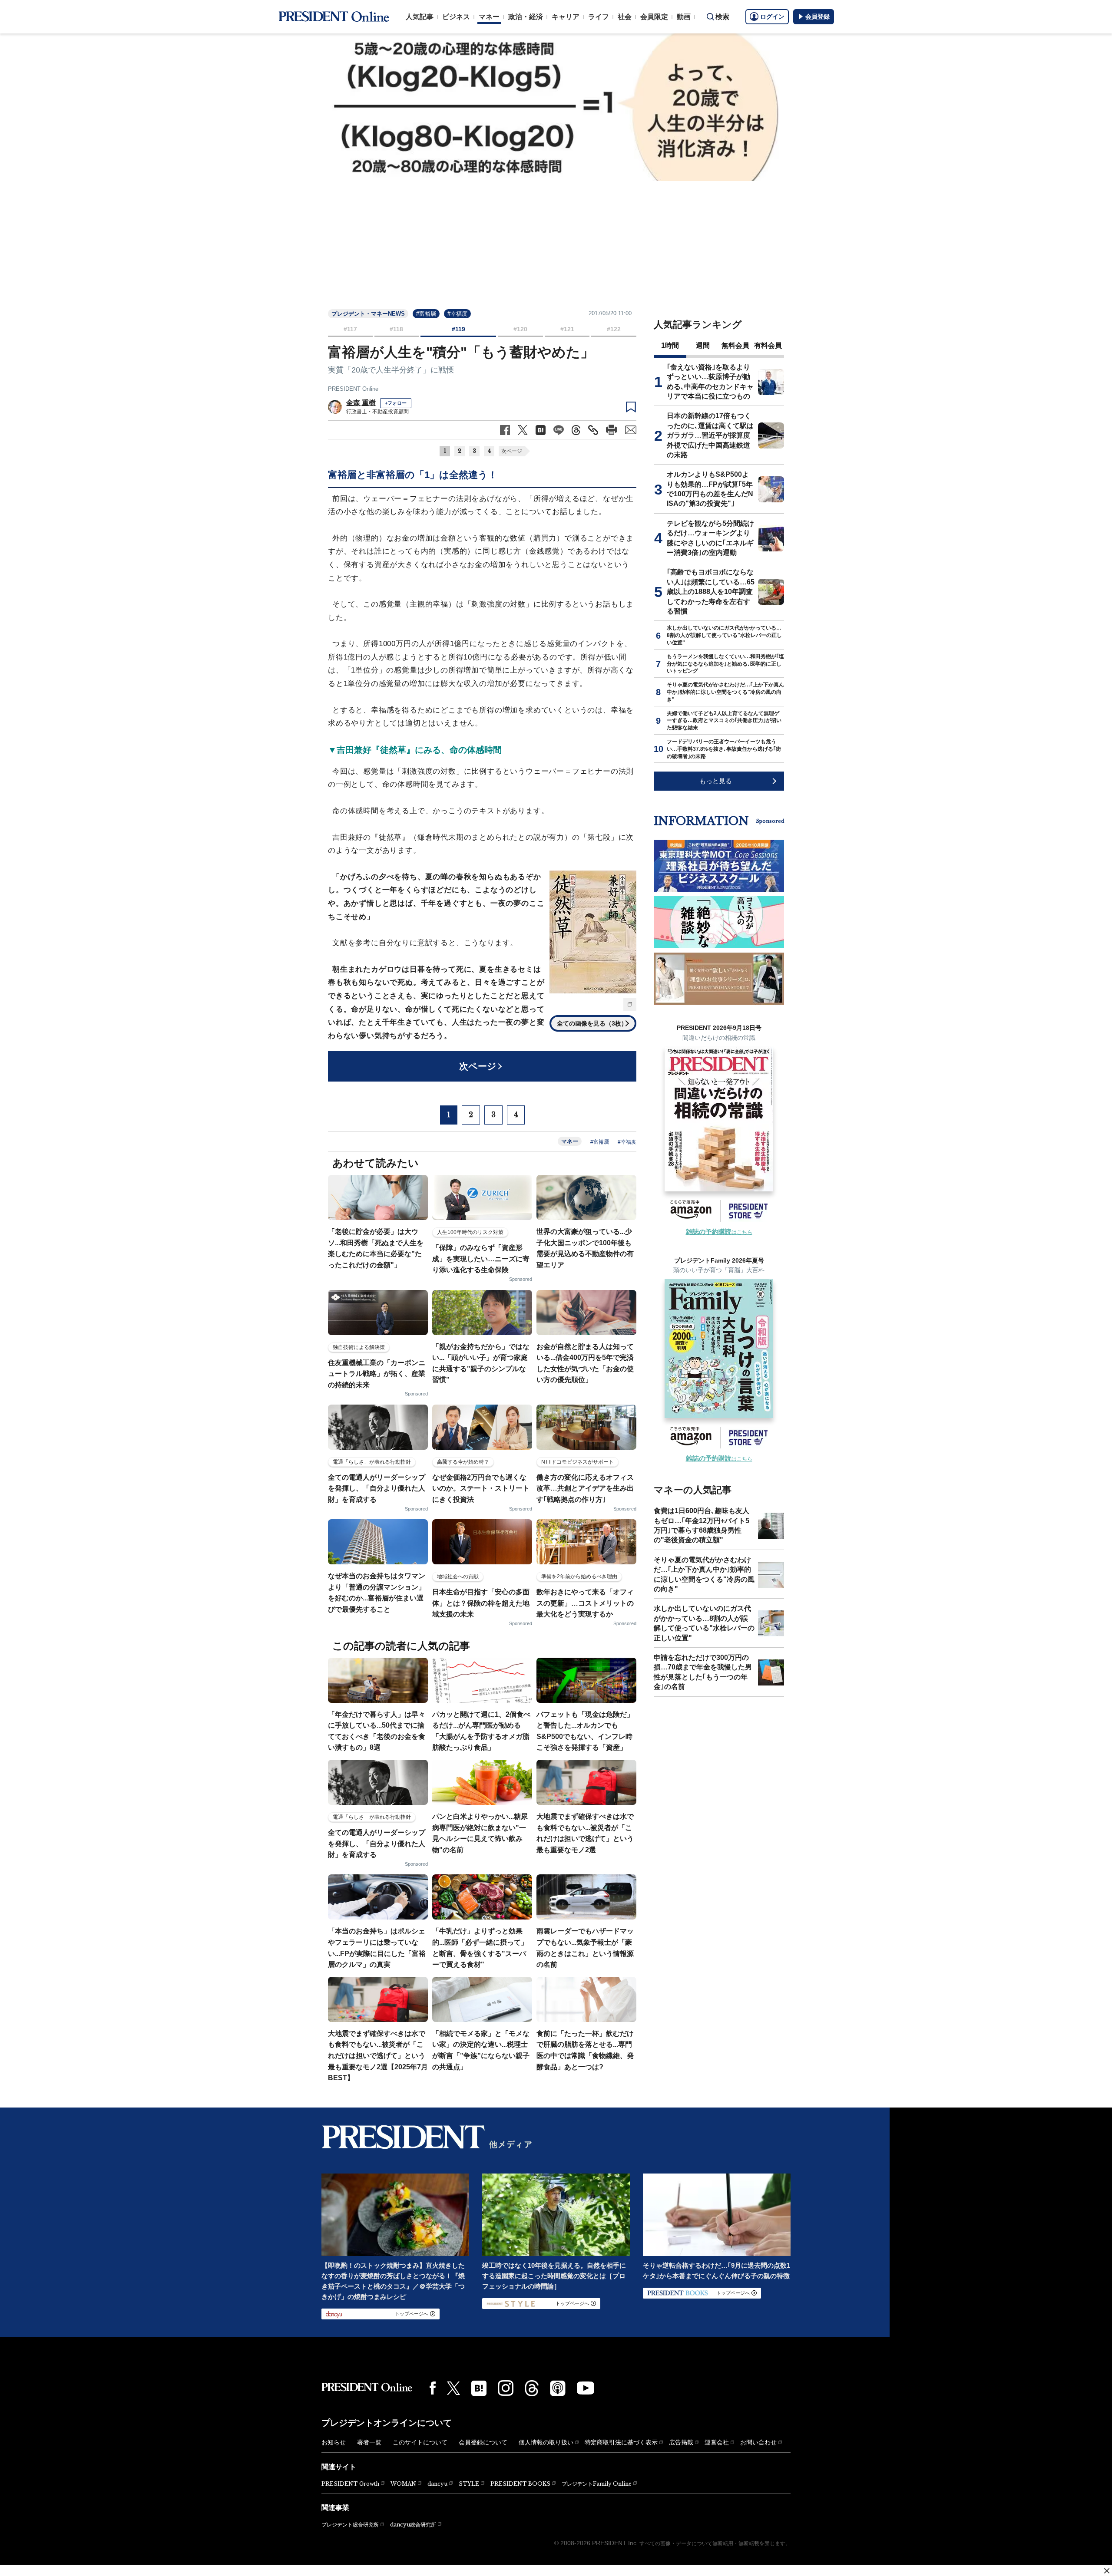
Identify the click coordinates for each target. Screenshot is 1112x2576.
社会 (625, 17)
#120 (520, 329)
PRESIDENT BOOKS (520, 2484)
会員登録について (483, 2442)
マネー (489, 17)
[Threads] (532, 2388)
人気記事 (420, 17)
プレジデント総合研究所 (350, 2525)
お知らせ (334, 2442)
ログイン (772, 16)
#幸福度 (457, 314)
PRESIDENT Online (353, 389)
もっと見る (716, 781)
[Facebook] (433, 2388)
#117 (350, 329)
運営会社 (717, 2442)
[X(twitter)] (453, 2388)
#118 (396, 329)
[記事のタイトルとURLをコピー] (593, 430)
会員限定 (654, 17)
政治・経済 (526, 17)
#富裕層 (426, 314)
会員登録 (817, 16)
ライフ (599, 17)
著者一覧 (369, 2442)
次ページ (512, 451)
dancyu (437, 2484)
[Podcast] (558, 2388)
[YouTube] (586, 2388)
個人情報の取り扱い (546, 2442)
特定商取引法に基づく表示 (621, 2442)
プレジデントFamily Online (597, 2484)
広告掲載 (681, 2442)
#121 (567, 329)
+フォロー (396, 403)
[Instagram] (506, 2388)
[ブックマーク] (631, 407)
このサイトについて (420, 2442)
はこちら (719, 1232)
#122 (614, 329)
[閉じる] (1107, 2571)
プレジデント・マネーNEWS (368, 314)
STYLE (469, 2484)
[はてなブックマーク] (479, 2388)
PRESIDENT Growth (350, 2484)
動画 (684, 17)
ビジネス (456, 17)
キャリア (566, 17)
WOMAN (403, 2484)
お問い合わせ (758, 2442)
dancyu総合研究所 (413, 2525)
